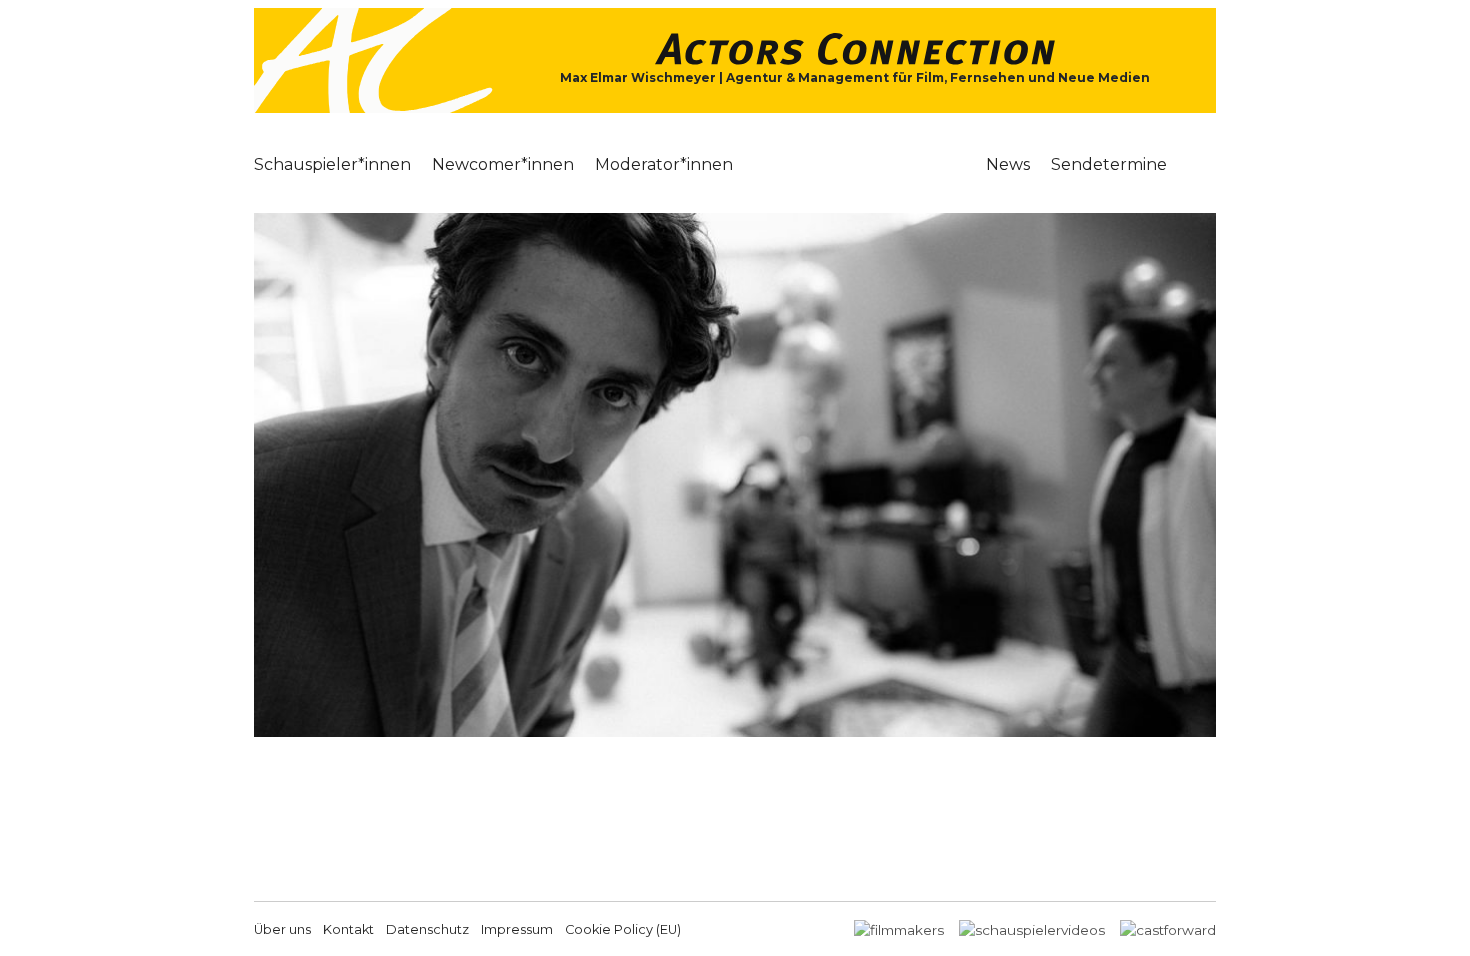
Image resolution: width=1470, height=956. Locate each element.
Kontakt (348, 929)
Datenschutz (427, 929)
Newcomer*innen (503, 164)
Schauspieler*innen (332, 164)
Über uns (282, 929)
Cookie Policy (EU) (623, 929)
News (1008, 164)
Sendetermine (1109, 164)
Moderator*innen (664, 164)
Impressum (517, 929)
